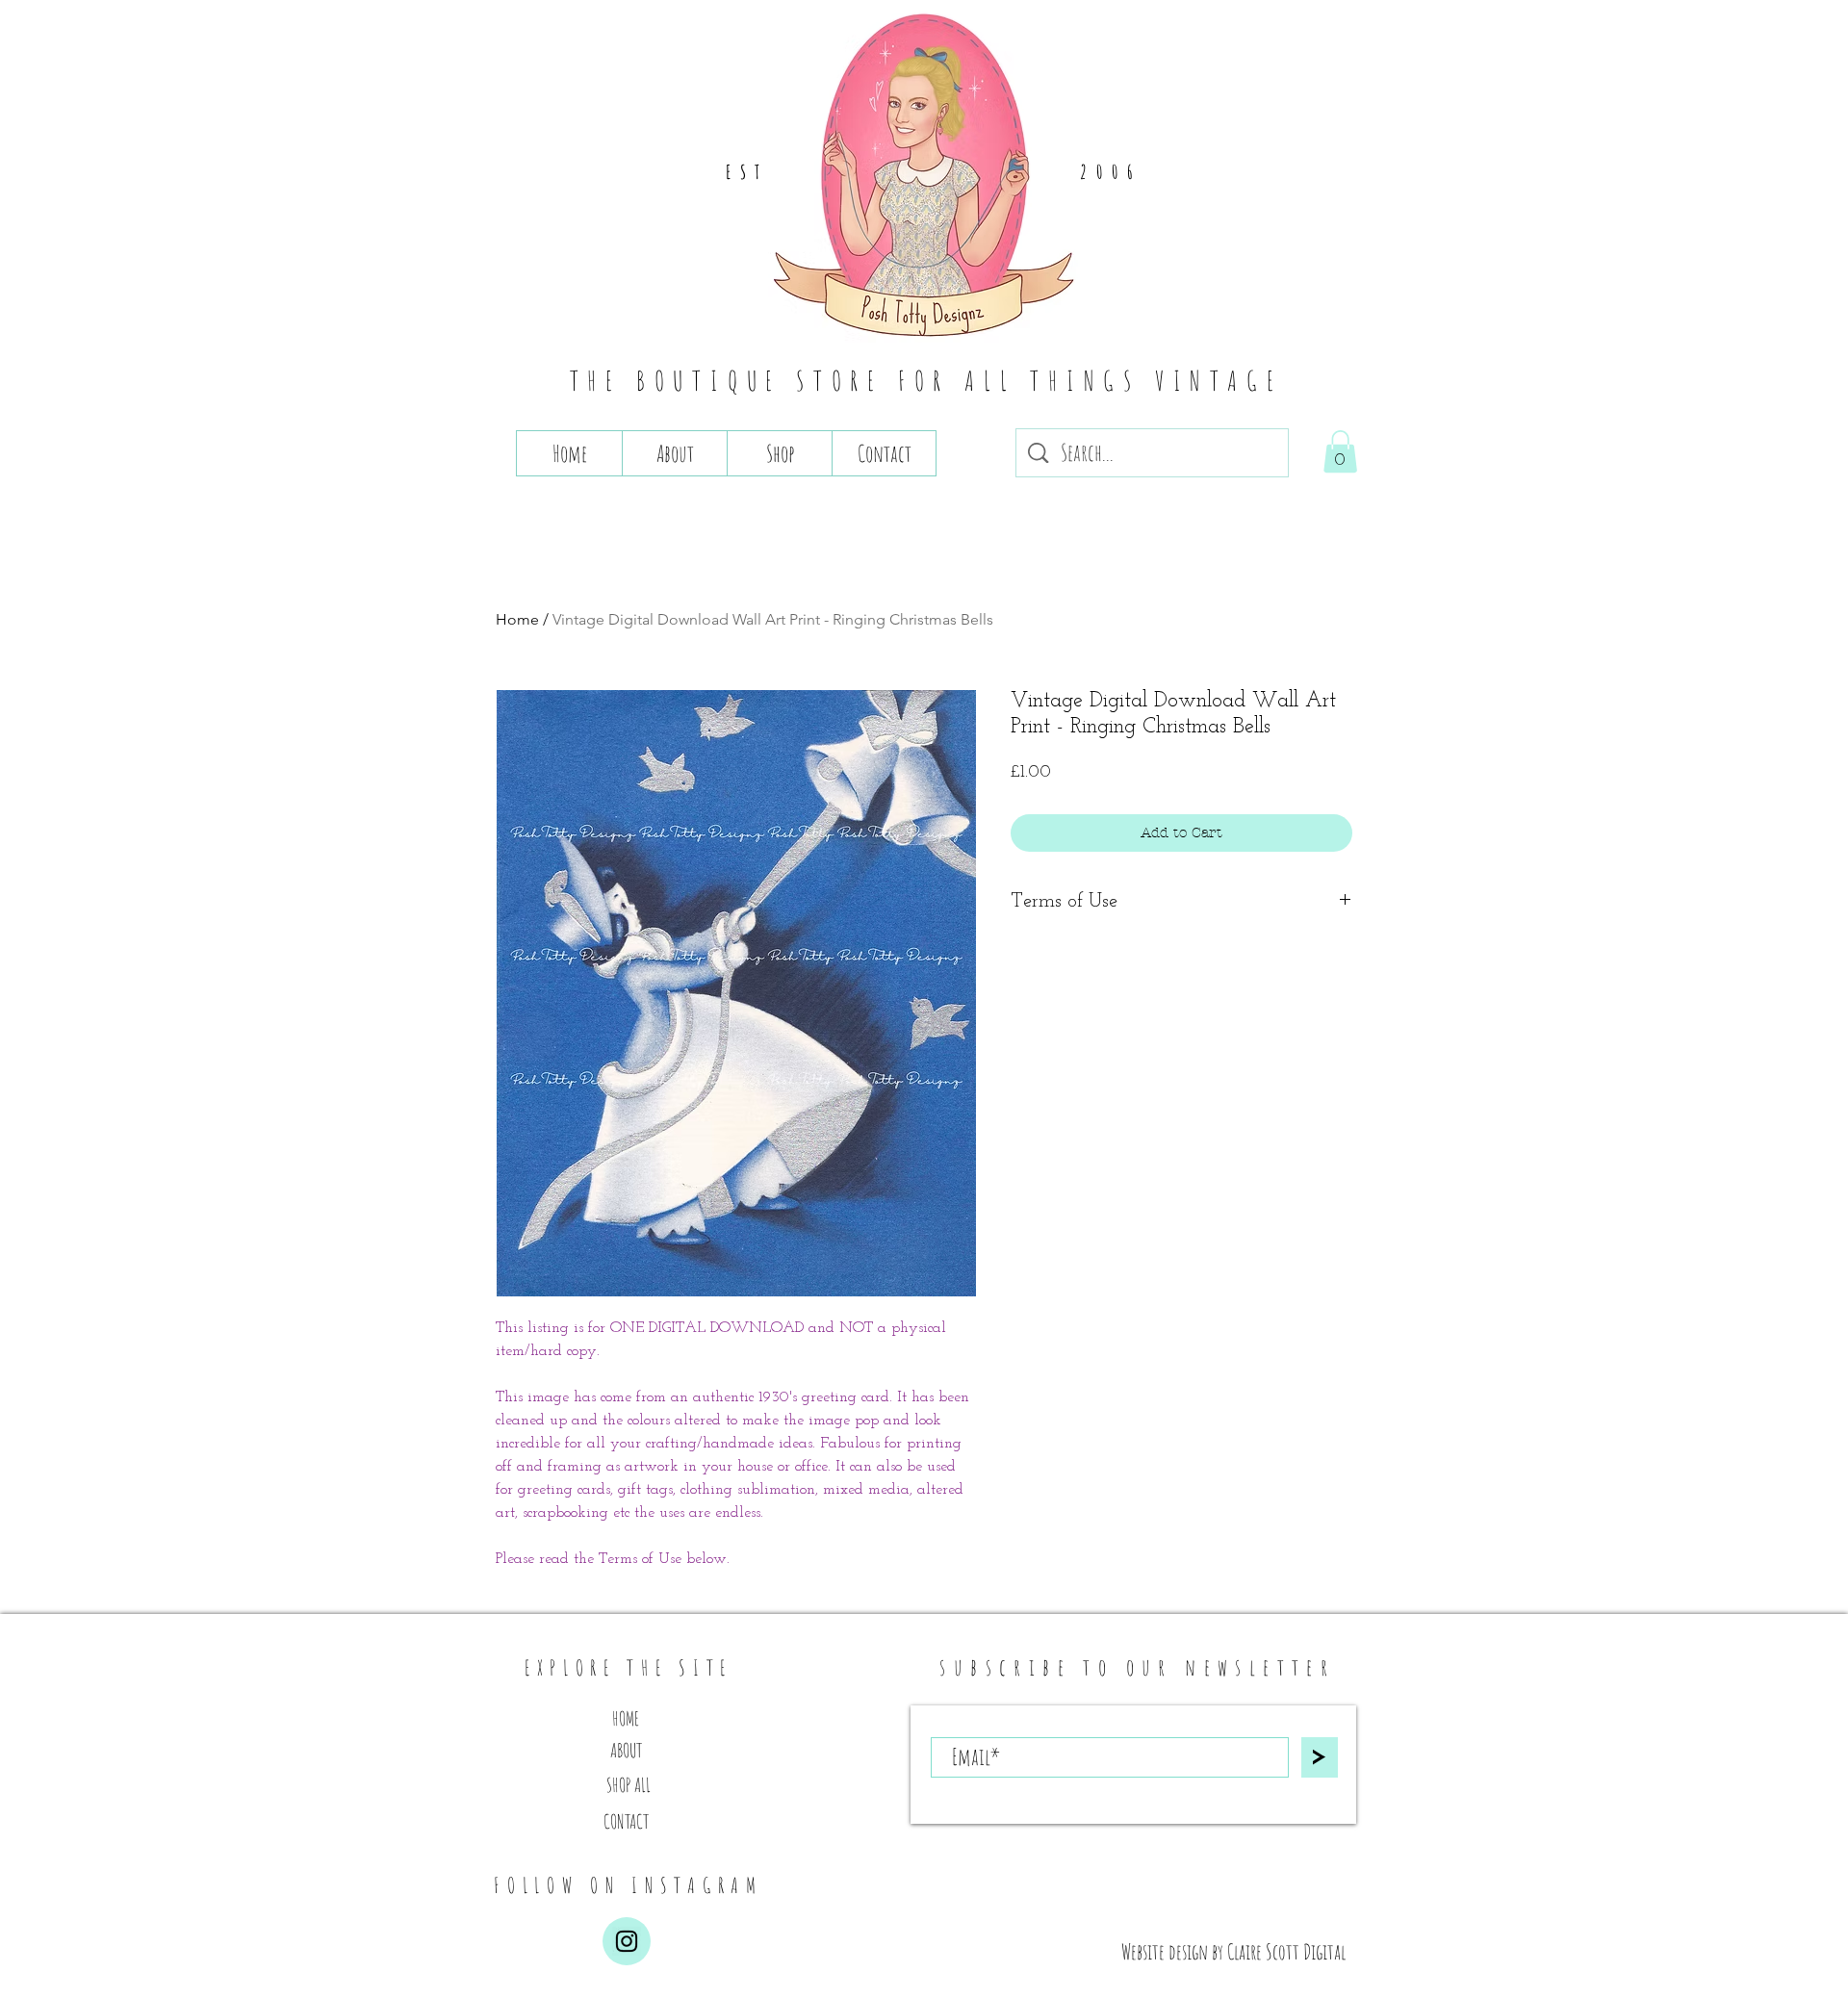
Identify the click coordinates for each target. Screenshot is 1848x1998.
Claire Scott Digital (1286, 1951)
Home (517, 619)
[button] (1340, 451)
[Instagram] (627, 1941)
